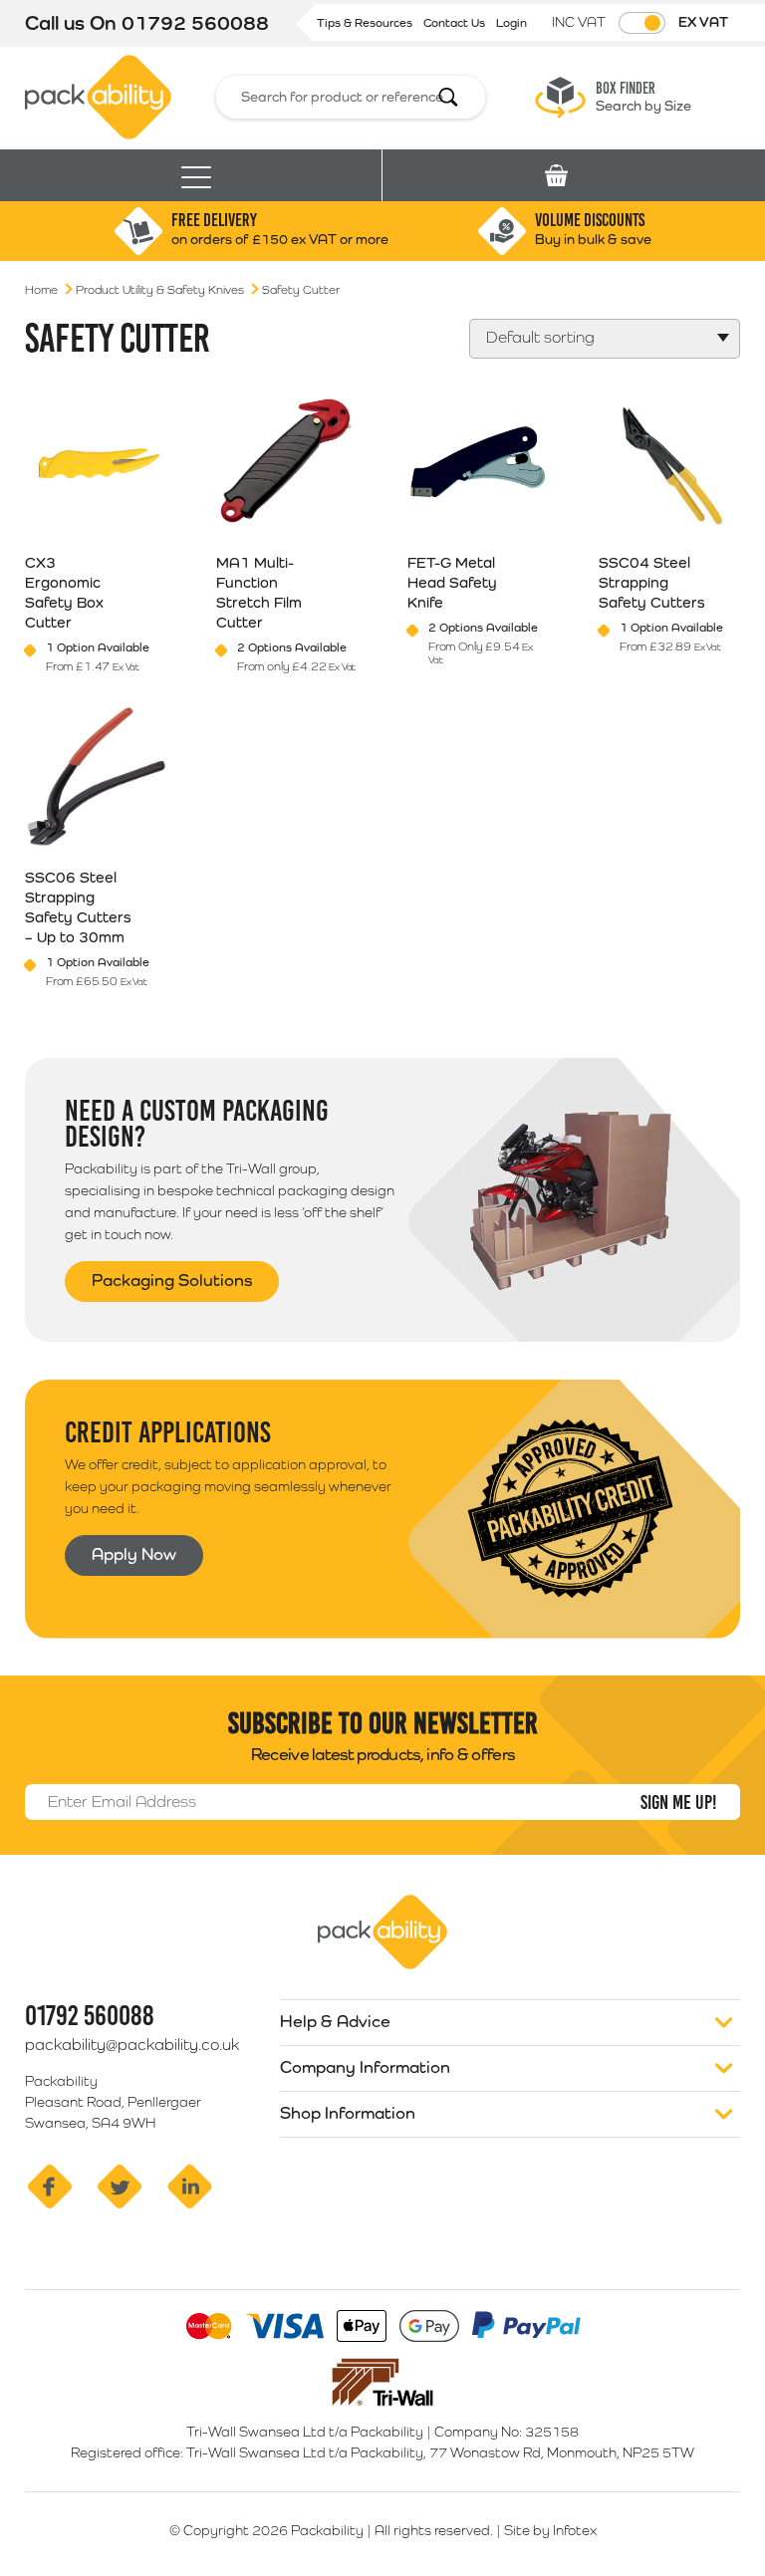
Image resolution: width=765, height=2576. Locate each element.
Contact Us (456, 23)
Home (41, 290)
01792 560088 (195, 23)
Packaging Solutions (172, 1280)
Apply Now (134, 1554)
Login (511, 23)
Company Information (365, 2067)
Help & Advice (335, 2021)
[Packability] (98, 96)
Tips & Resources (366, 23)
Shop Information (348, 2113)
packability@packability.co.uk (132, 2045)
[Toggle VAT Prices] (642, 23)
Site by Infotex (550, 2530)
